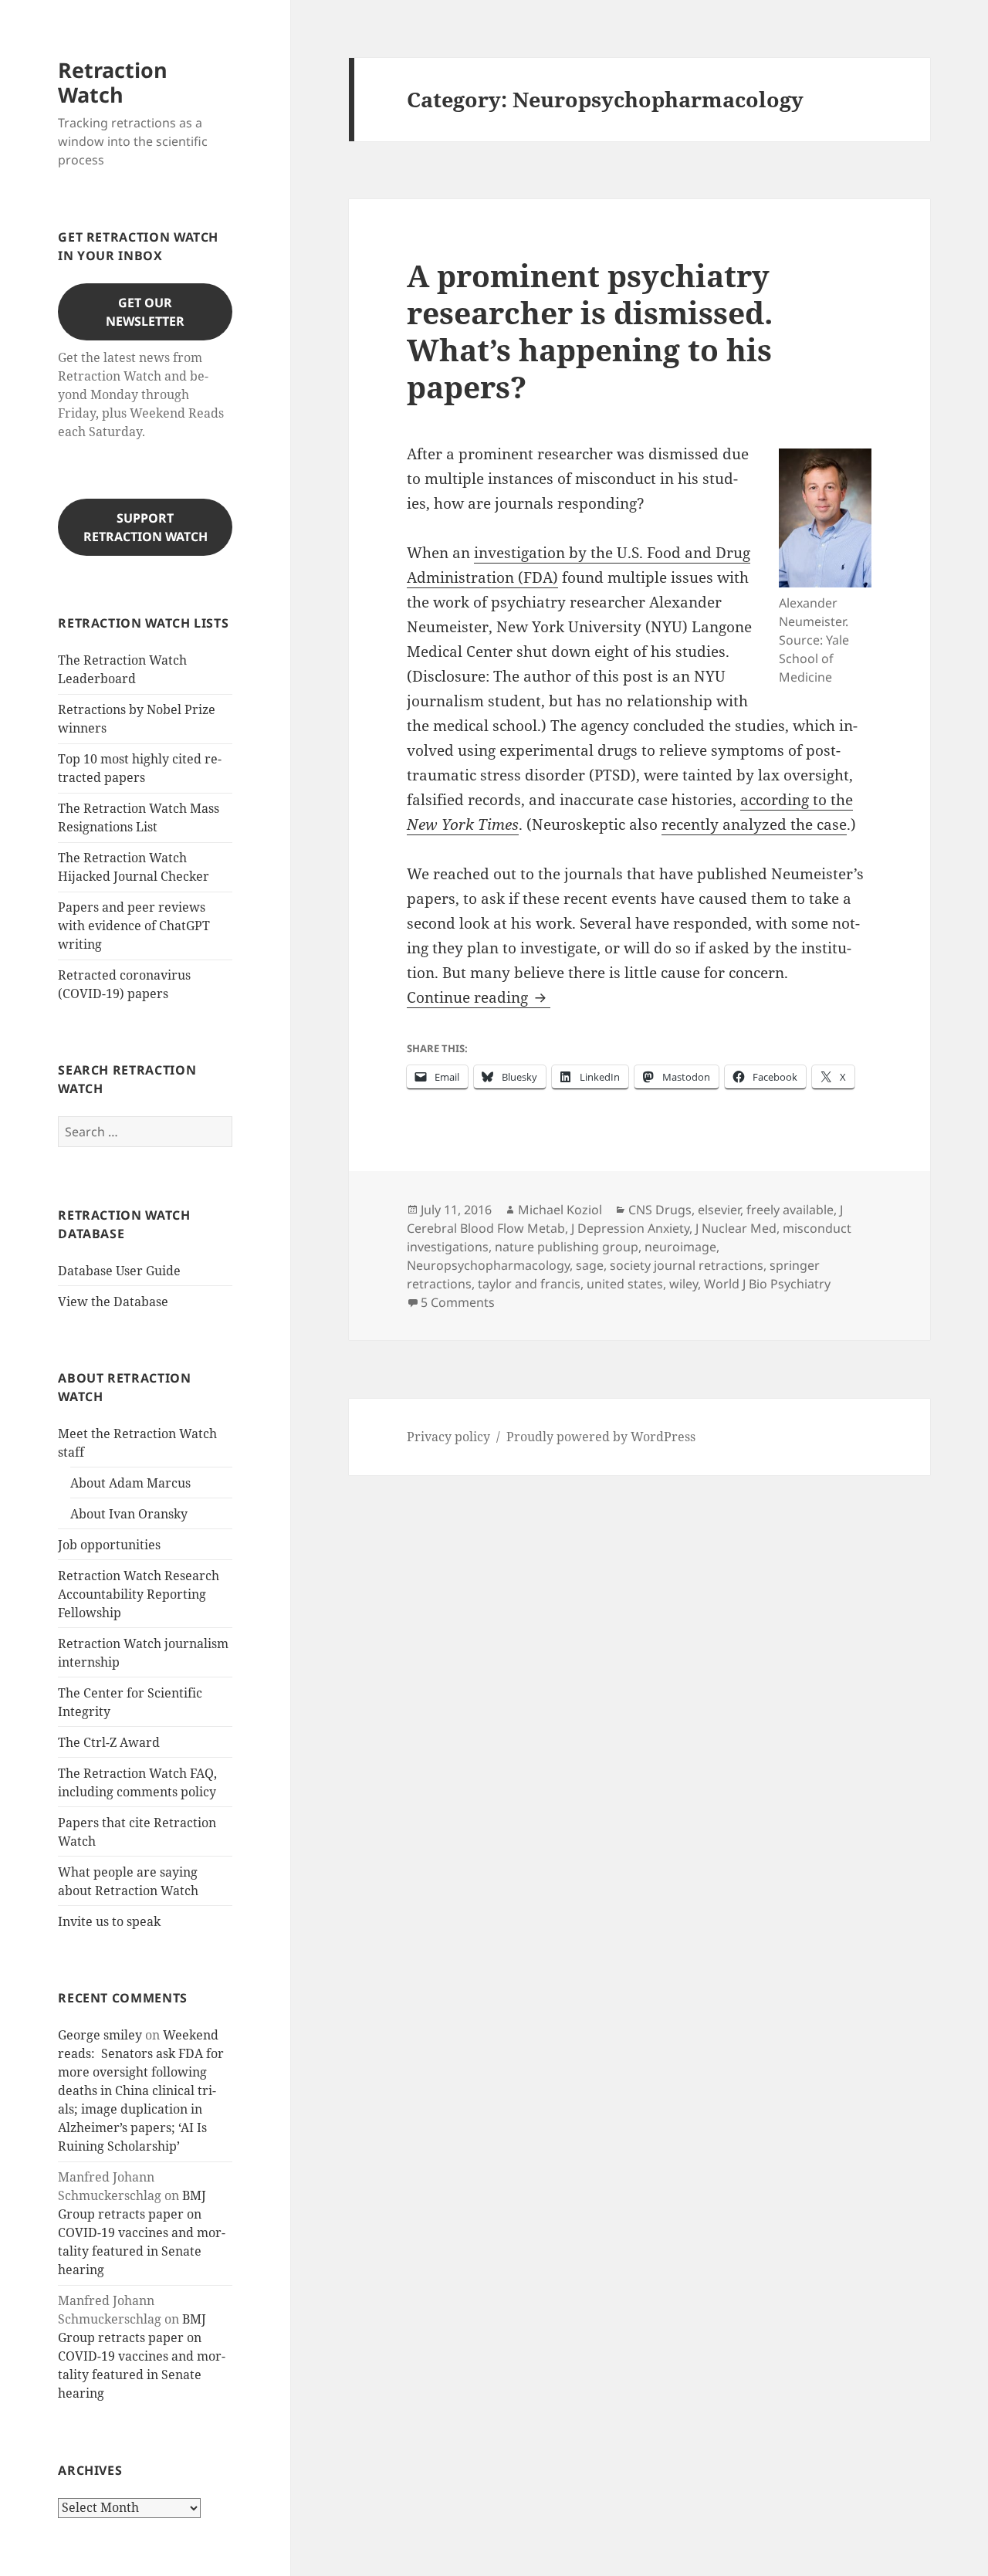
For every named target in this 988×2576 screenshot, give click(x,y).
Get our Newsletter (145, 312)
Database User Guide (119, 1271)
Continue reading (479, 997)
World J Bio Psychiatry (767, 1284)
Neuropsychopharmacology (488, 1265)
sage (590, 1265)
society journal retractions (687, 1265)
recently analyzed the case (754, 824)
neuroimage (680, 1247)
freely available (790, 1210)
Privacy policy (448, 1437)
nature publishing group (567, 1247)
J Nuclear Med (736, 1228)
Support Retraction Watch (145, 527)
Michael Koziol (560, 1210)
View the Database (113, 1302)
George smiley (100, 2035)
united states (625, 1284)
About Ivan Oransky (129, 1514)
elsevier (719, 1210)
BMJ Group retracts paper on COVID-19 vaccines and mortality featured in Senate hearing (142, 2232)
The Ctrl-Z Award (109, 1742)
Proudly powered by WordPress (601, 1437)
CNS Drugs (660, 1210)
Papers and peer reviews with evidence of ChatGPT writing (134, 926)
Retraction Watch (113, 82)
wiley (683, 1284)
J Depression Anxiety (630, 1228)
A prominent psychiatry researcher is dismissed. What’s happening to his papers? (590, 331)
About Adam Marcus (130, 1483)
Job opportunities (109, 1545)
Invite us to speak (109, 1921)
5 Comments (458, 1302)
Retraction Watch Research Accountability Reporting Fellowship (139, 1594)
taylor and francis (529, 1284)
